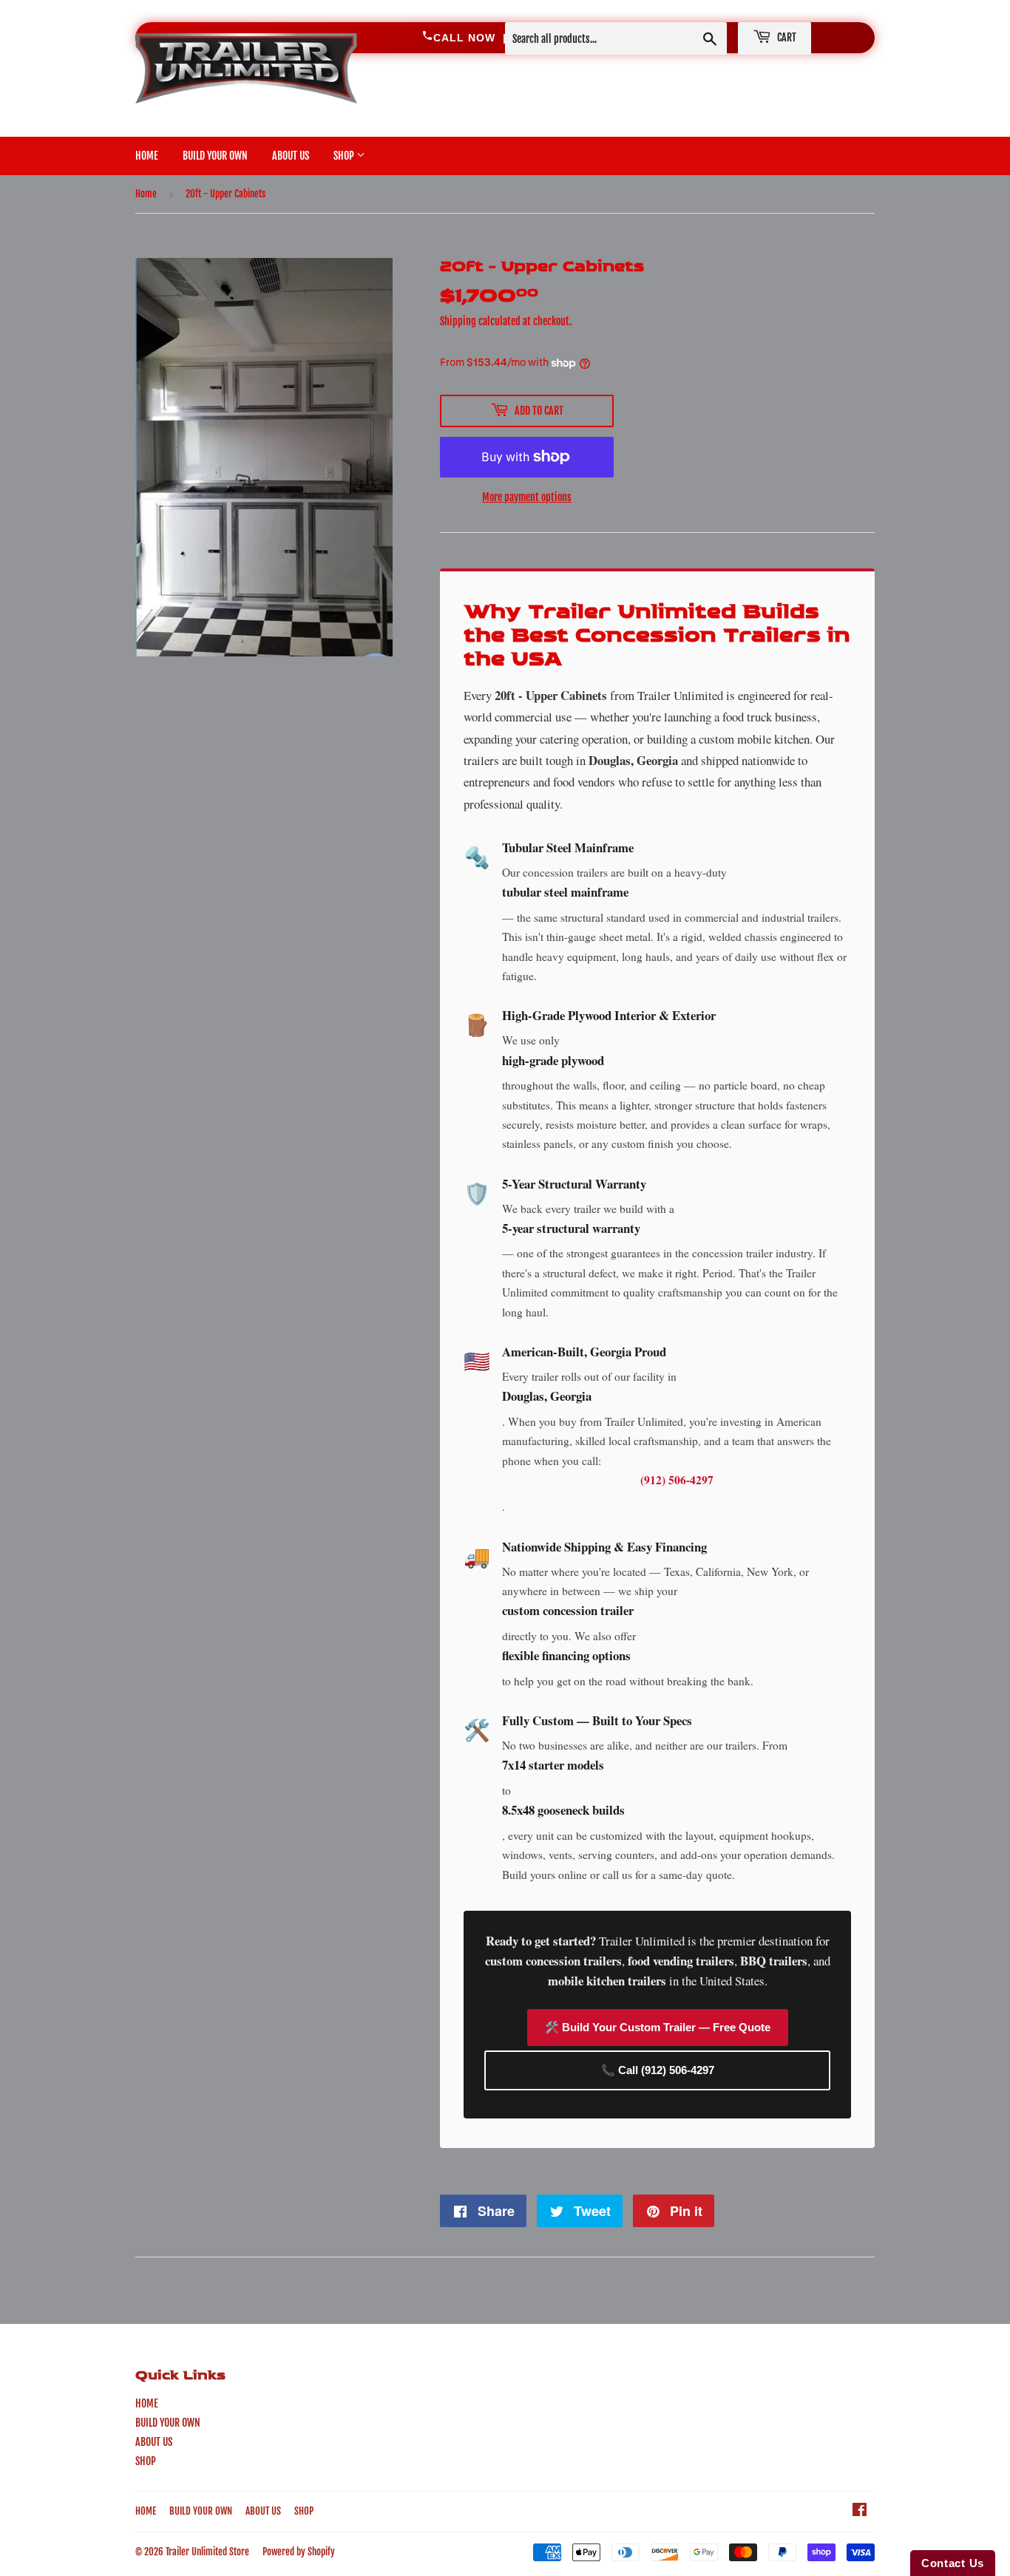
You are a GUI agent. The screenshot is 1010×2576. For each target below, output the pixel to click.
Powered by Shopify (299, 2552)
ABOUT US (291, 156)
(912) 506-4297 (677, 1480)
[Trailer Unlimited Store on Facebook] (860, 2511)
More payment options (527, 497)
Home (146, 194)
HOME (147, 156)
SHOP (345, 156)
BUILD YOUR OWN (215, 156)
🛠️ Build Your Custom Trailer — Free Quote (658, 2027)
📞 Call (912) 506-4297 (658, 2070)
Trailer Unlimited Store (207, 2552)
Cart (786, 37)
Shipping (458, 321)
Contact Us (953, 2563)
